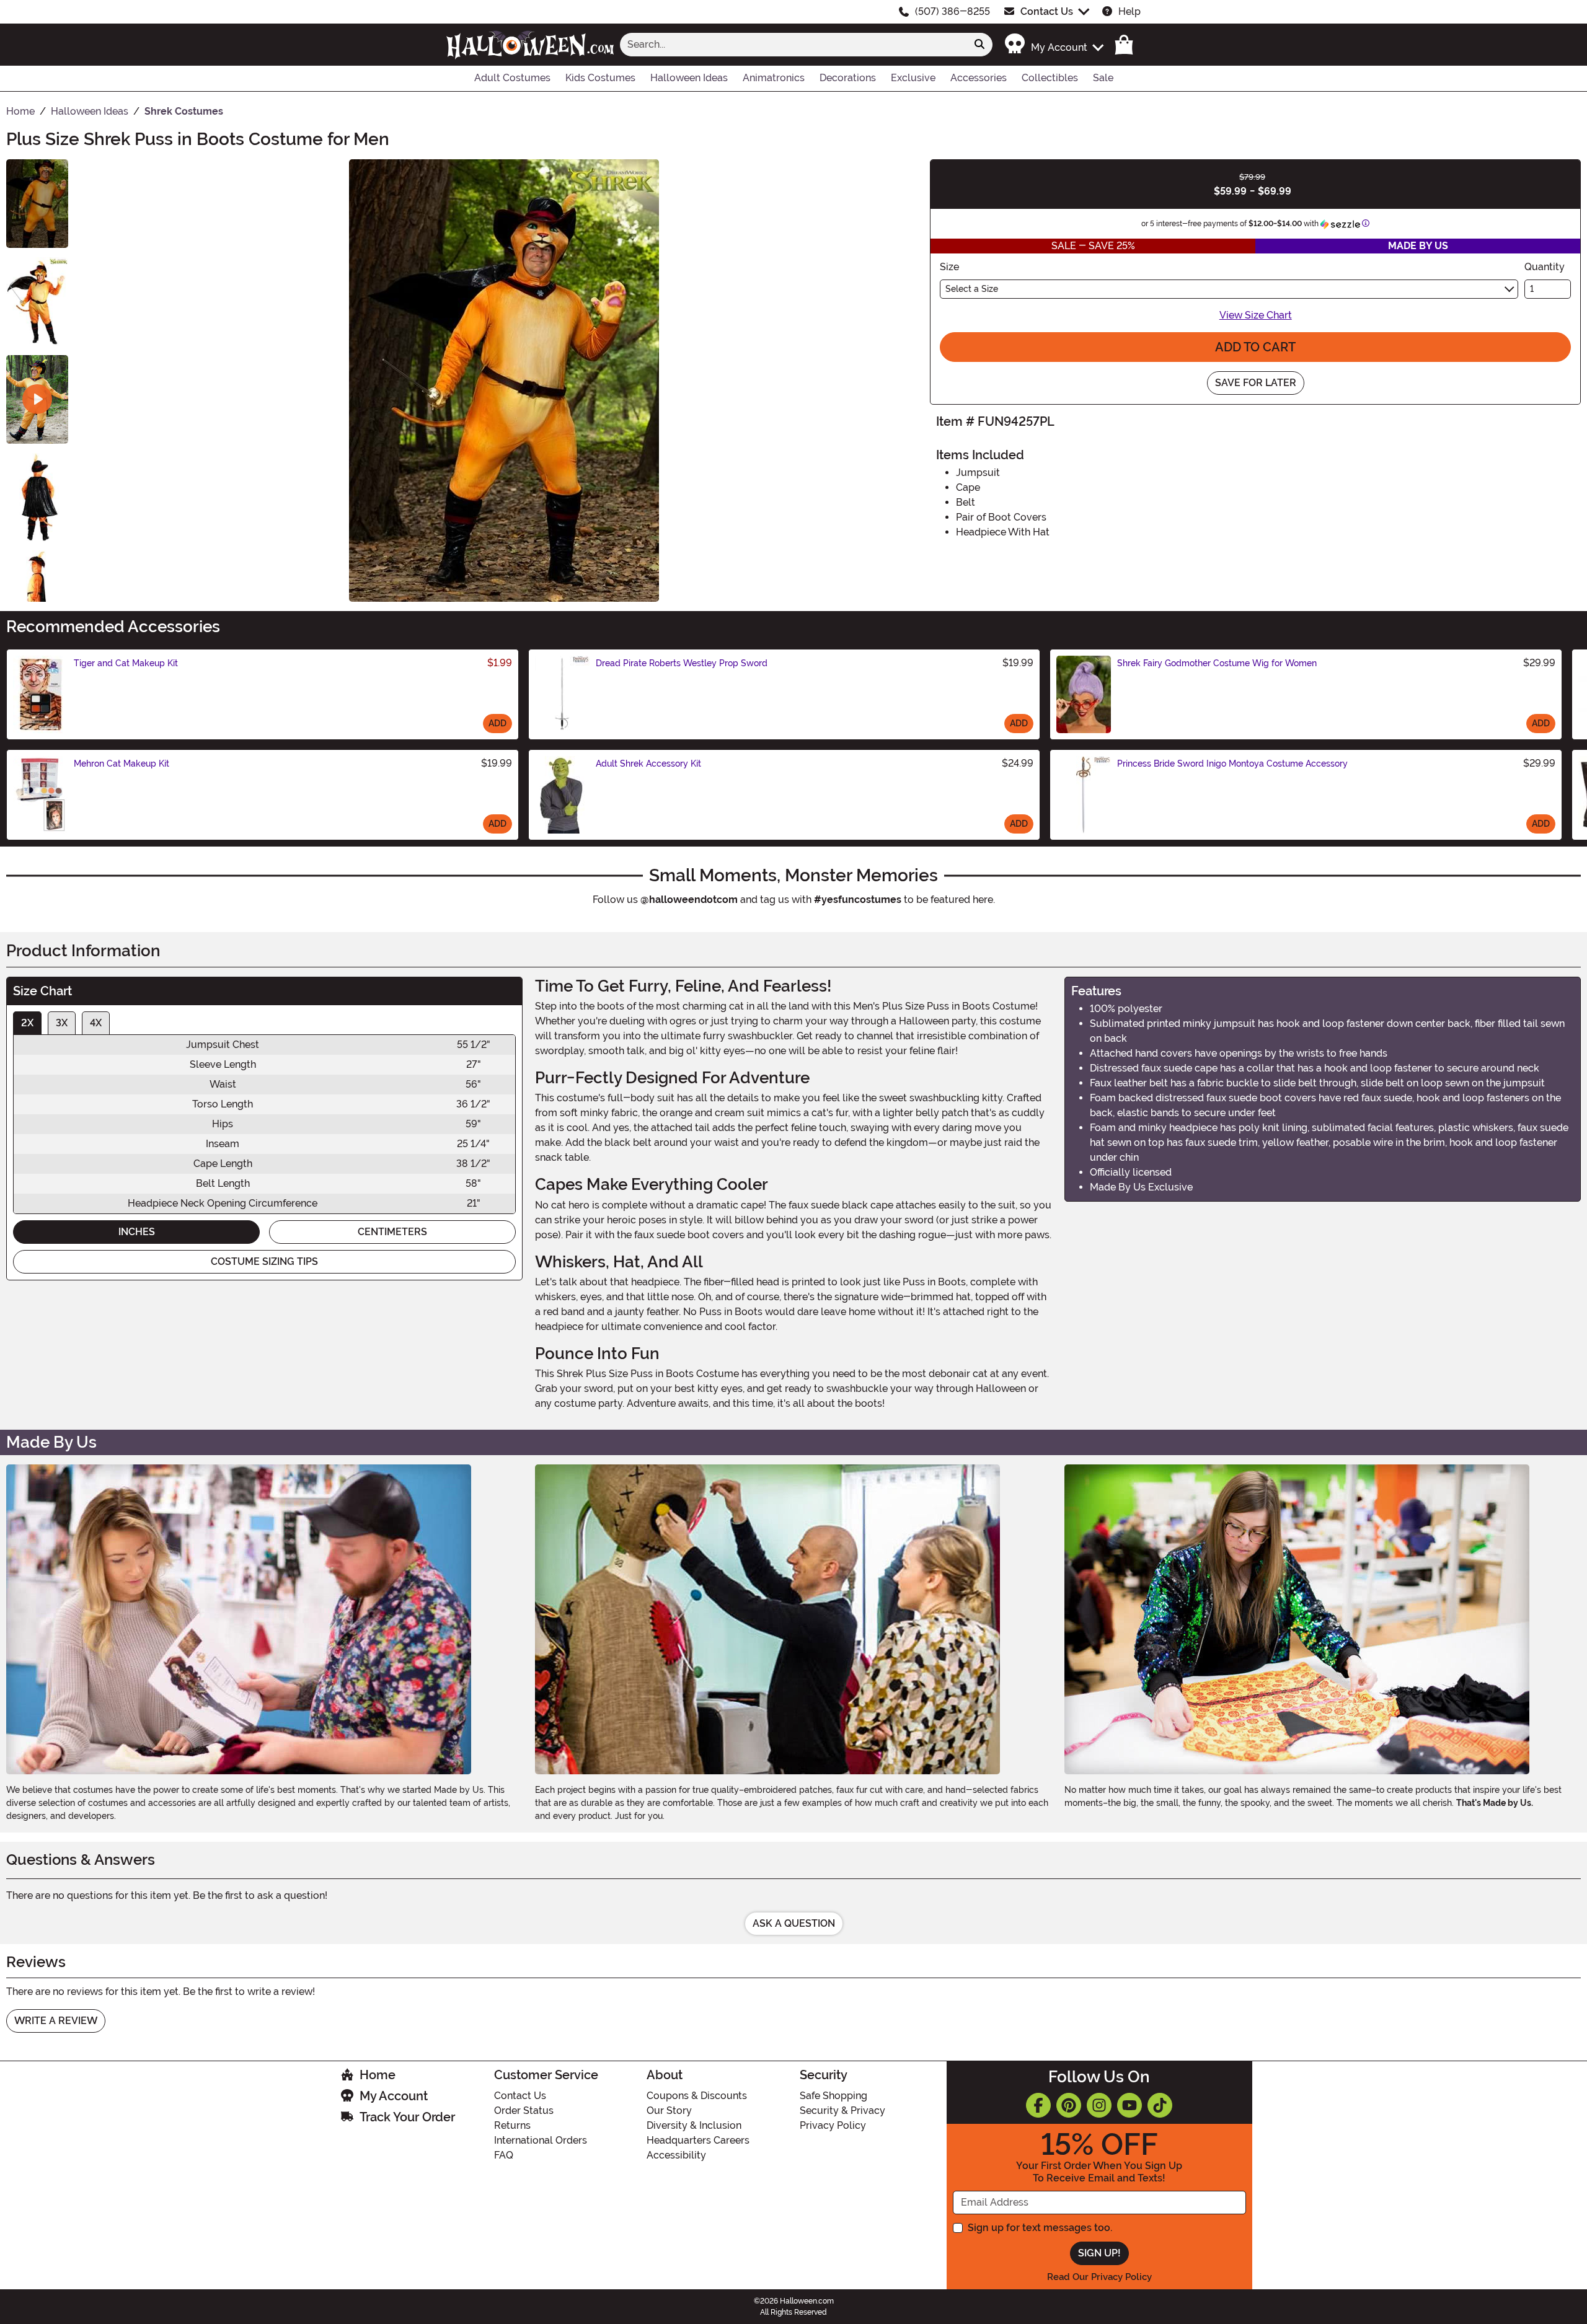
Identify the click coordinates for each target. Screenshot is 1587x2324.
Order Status (524, 2111)
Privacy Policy (833, 2125)
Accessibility (676, 2155)
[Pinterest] (1069, 2105)
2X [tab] (27, 1023)
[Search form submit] (979, 45)
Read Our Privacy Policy (1099, 2277)
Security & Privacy (842, 2111)
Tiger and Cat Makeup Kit (126, 663)
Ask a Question (794, 1923)
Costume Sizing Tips (264, 1261)
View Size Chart (1256, 315)
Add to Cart (1255, 347)
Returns (512, 2125)
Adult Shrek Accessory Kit (648, 764)
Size (949, 267)
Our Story (669, 2111)
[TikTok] (1160, 2105)
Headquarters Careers (698, 2140)
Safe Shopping (833, 2096)
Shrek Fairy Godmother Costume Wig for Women (1217, 663)
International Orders (541, 2140)
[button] (1054, 44)
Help (1129, 11)
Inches (137, 1232)
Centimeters (392, 1232)
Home (378, 2075)
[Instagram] (1099, 2105)
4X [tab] (96, 1023)
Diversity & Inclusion (694, 2125)
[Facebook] (1038, 2105)
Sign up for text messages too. (1040, 2228)
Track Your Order (407, 2117)
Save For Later (1256, 383)
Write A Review (56, 2021)
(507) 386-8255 (953, 11)
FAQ (504, 2155)
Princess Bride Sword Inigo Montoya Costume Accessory (1232, 764)
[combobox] (793, 45)
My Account (394, 2096)
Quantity (1545, 267)
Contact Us (1047, 11)
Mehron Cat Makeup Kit (122, 764)
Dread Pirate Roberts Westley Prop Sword (682, 663)
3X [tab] (62, 1023)
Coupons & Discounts (697, 2096)
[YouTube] (1129, 2105)
